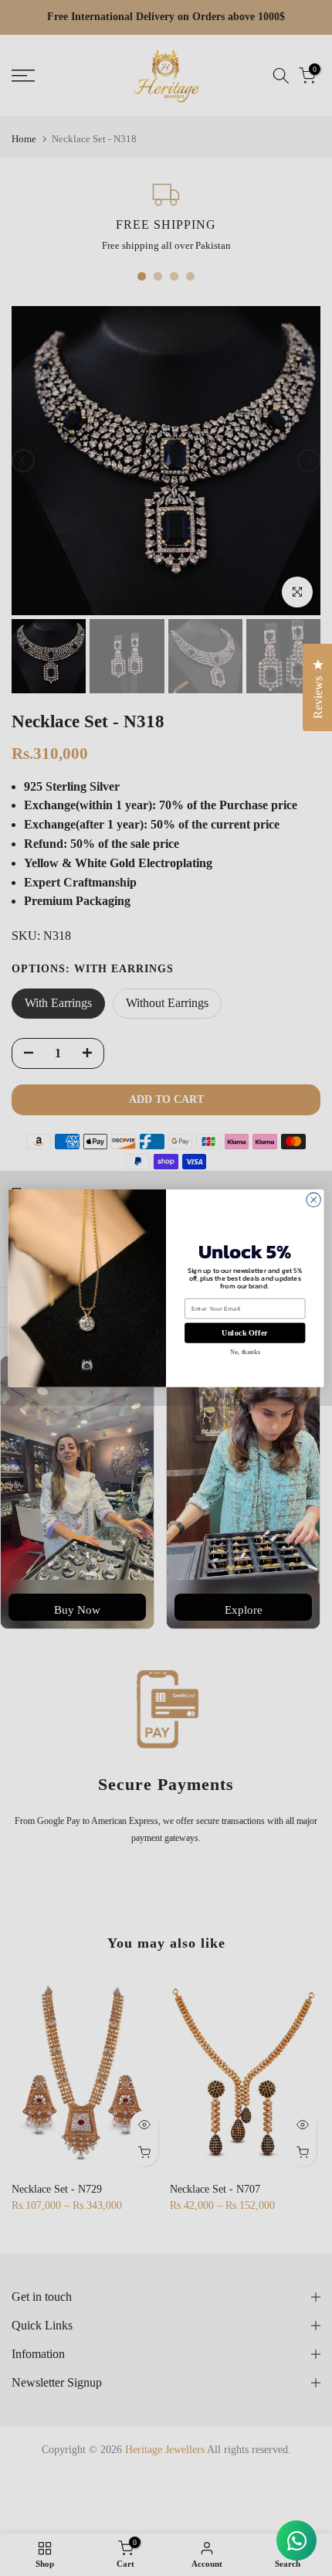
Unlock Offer (245, 1333)
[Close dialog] (313, 1200)
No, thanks (245, 1352)
